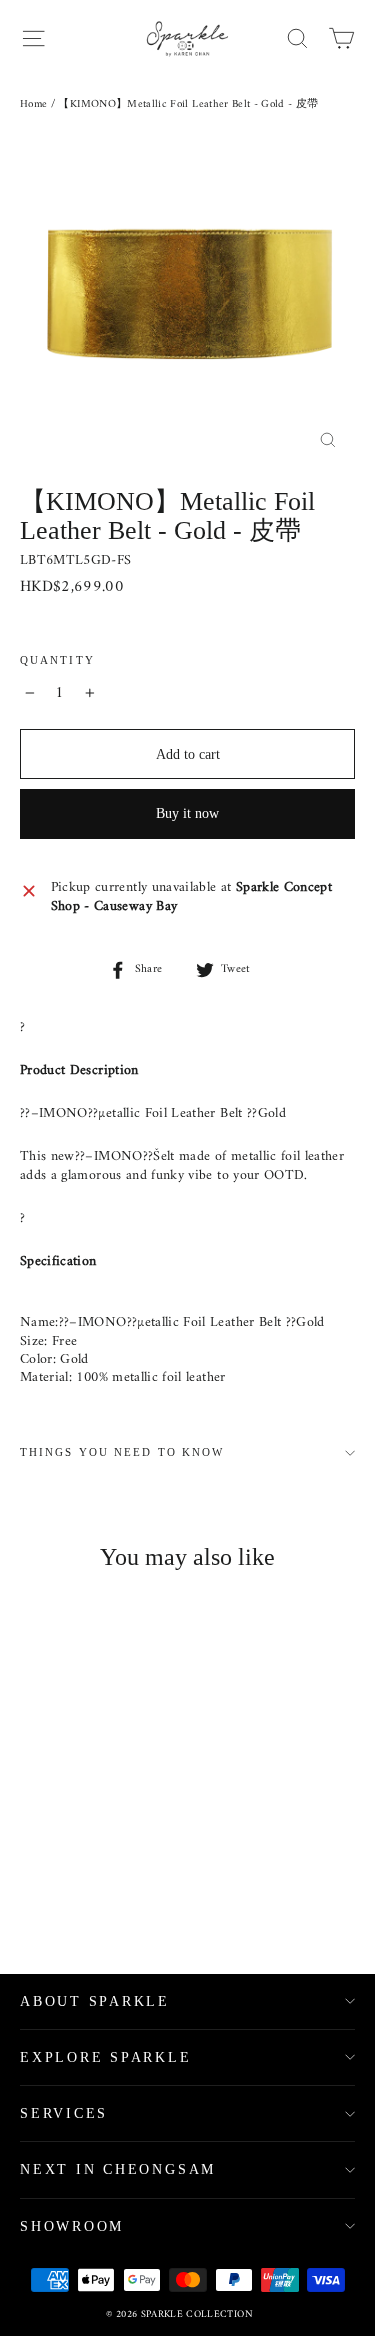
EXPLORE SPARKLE (106, 2057)
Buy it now (187, 813)
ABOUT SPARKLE (95, 2001)
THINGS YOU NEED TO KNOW (122, 1452)
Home (33, 104)
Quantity (57, 660)
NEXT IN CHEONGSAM (118, 2169)
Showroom (72, 2226)
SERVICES (64, 2113)
